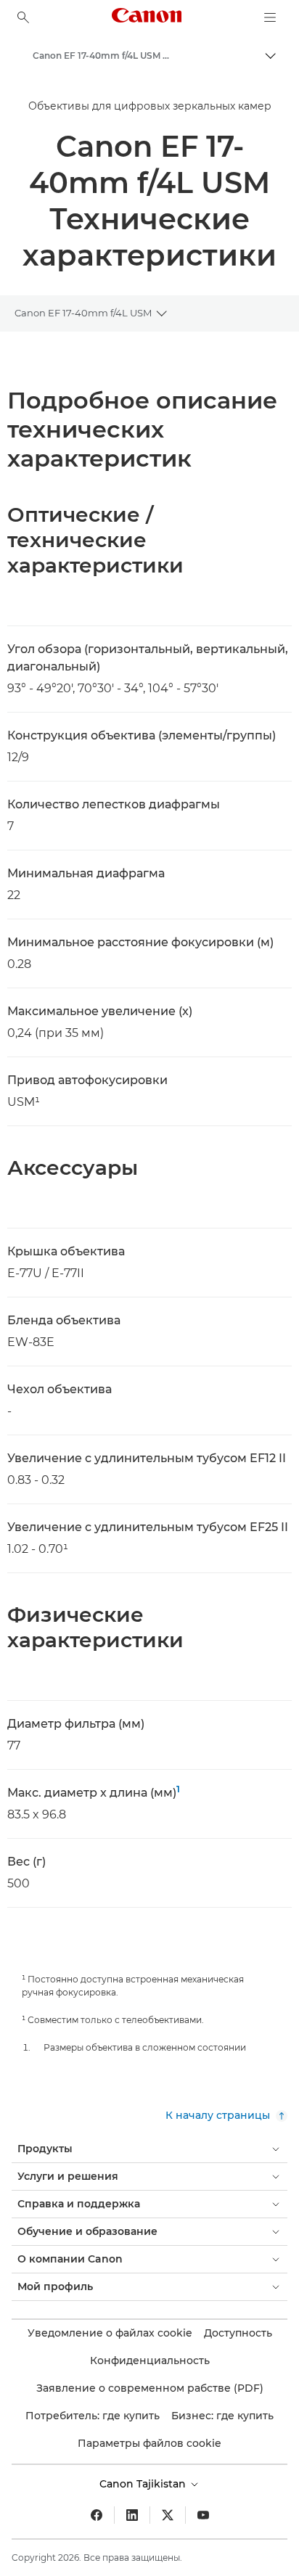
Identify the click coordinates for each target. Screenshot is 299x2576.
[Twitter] (168, 2515)
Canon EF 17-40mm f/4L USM (83, 313)
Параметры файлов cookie (149, 2443)
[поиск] (23, 17)
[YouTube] (203, 2515)
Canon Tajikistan (144, 2484)
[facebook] (97, 2515)
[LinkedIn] (132, 2515)
